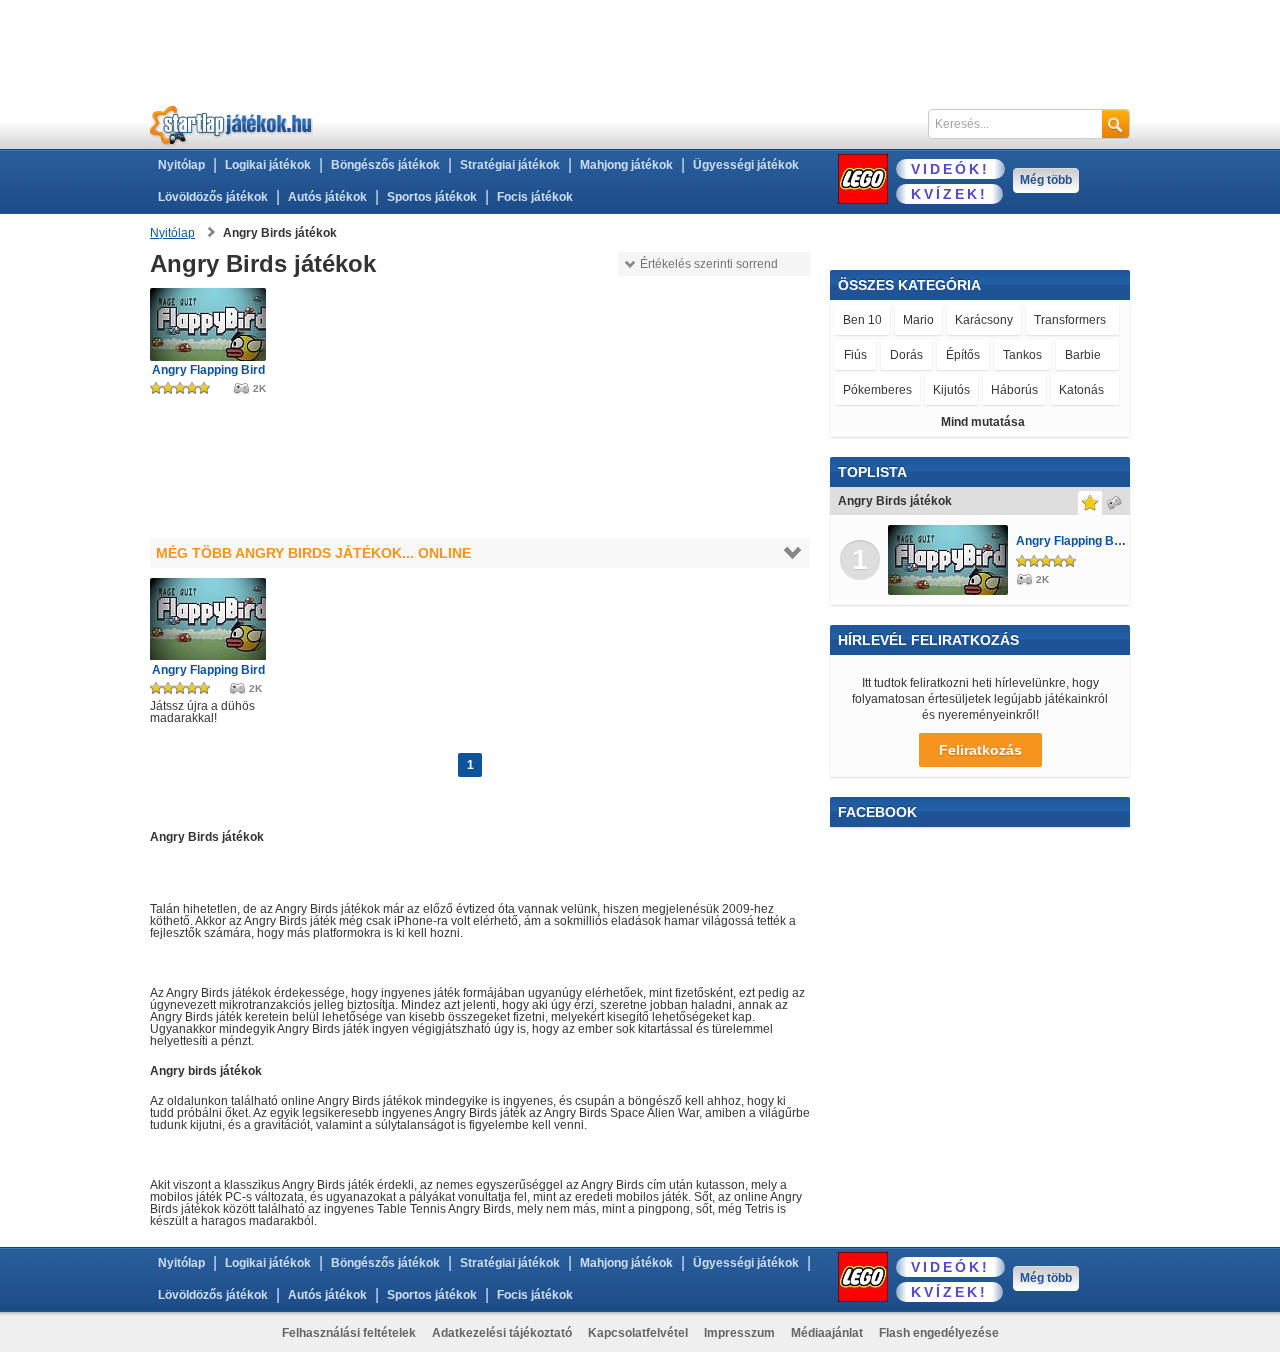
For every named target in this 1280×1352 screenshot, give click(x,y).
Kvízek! (949, 194)
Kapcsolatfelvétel (638, 1333)
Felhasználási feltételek (349, 1333)
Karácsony (984, 320)
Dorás (906, 355)
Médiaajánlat (827, 1333)
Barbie (1083, 355)
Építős (963, 355)
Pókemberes (877, 390)
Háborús (1014, 390)
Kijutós (951, 390)
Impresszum (739, 1333)
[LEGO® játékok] (863, 179)
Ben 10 (862, 320)
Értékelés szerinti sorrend (709, 264)
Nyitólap (181, 165)
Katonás (1081, 390)
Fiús (855, 355)
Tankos (1022, 355)
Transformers (1070, 320)
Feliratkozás (980, 750)
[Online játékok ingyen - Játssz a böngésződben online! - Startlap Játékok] (231, 124)
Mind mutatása (983, 422)
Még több (1046, 180)
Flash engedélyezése (939, 1333)
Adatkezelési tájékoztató (502, 1333)
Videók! (950, 169)
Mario (918, 320)
